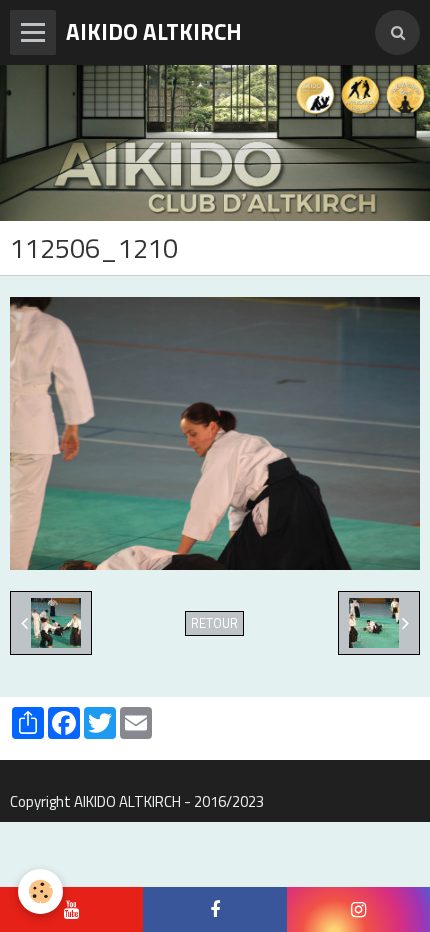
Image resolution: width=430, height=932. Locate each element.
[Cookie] (40, 891)
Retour (214, 623)
